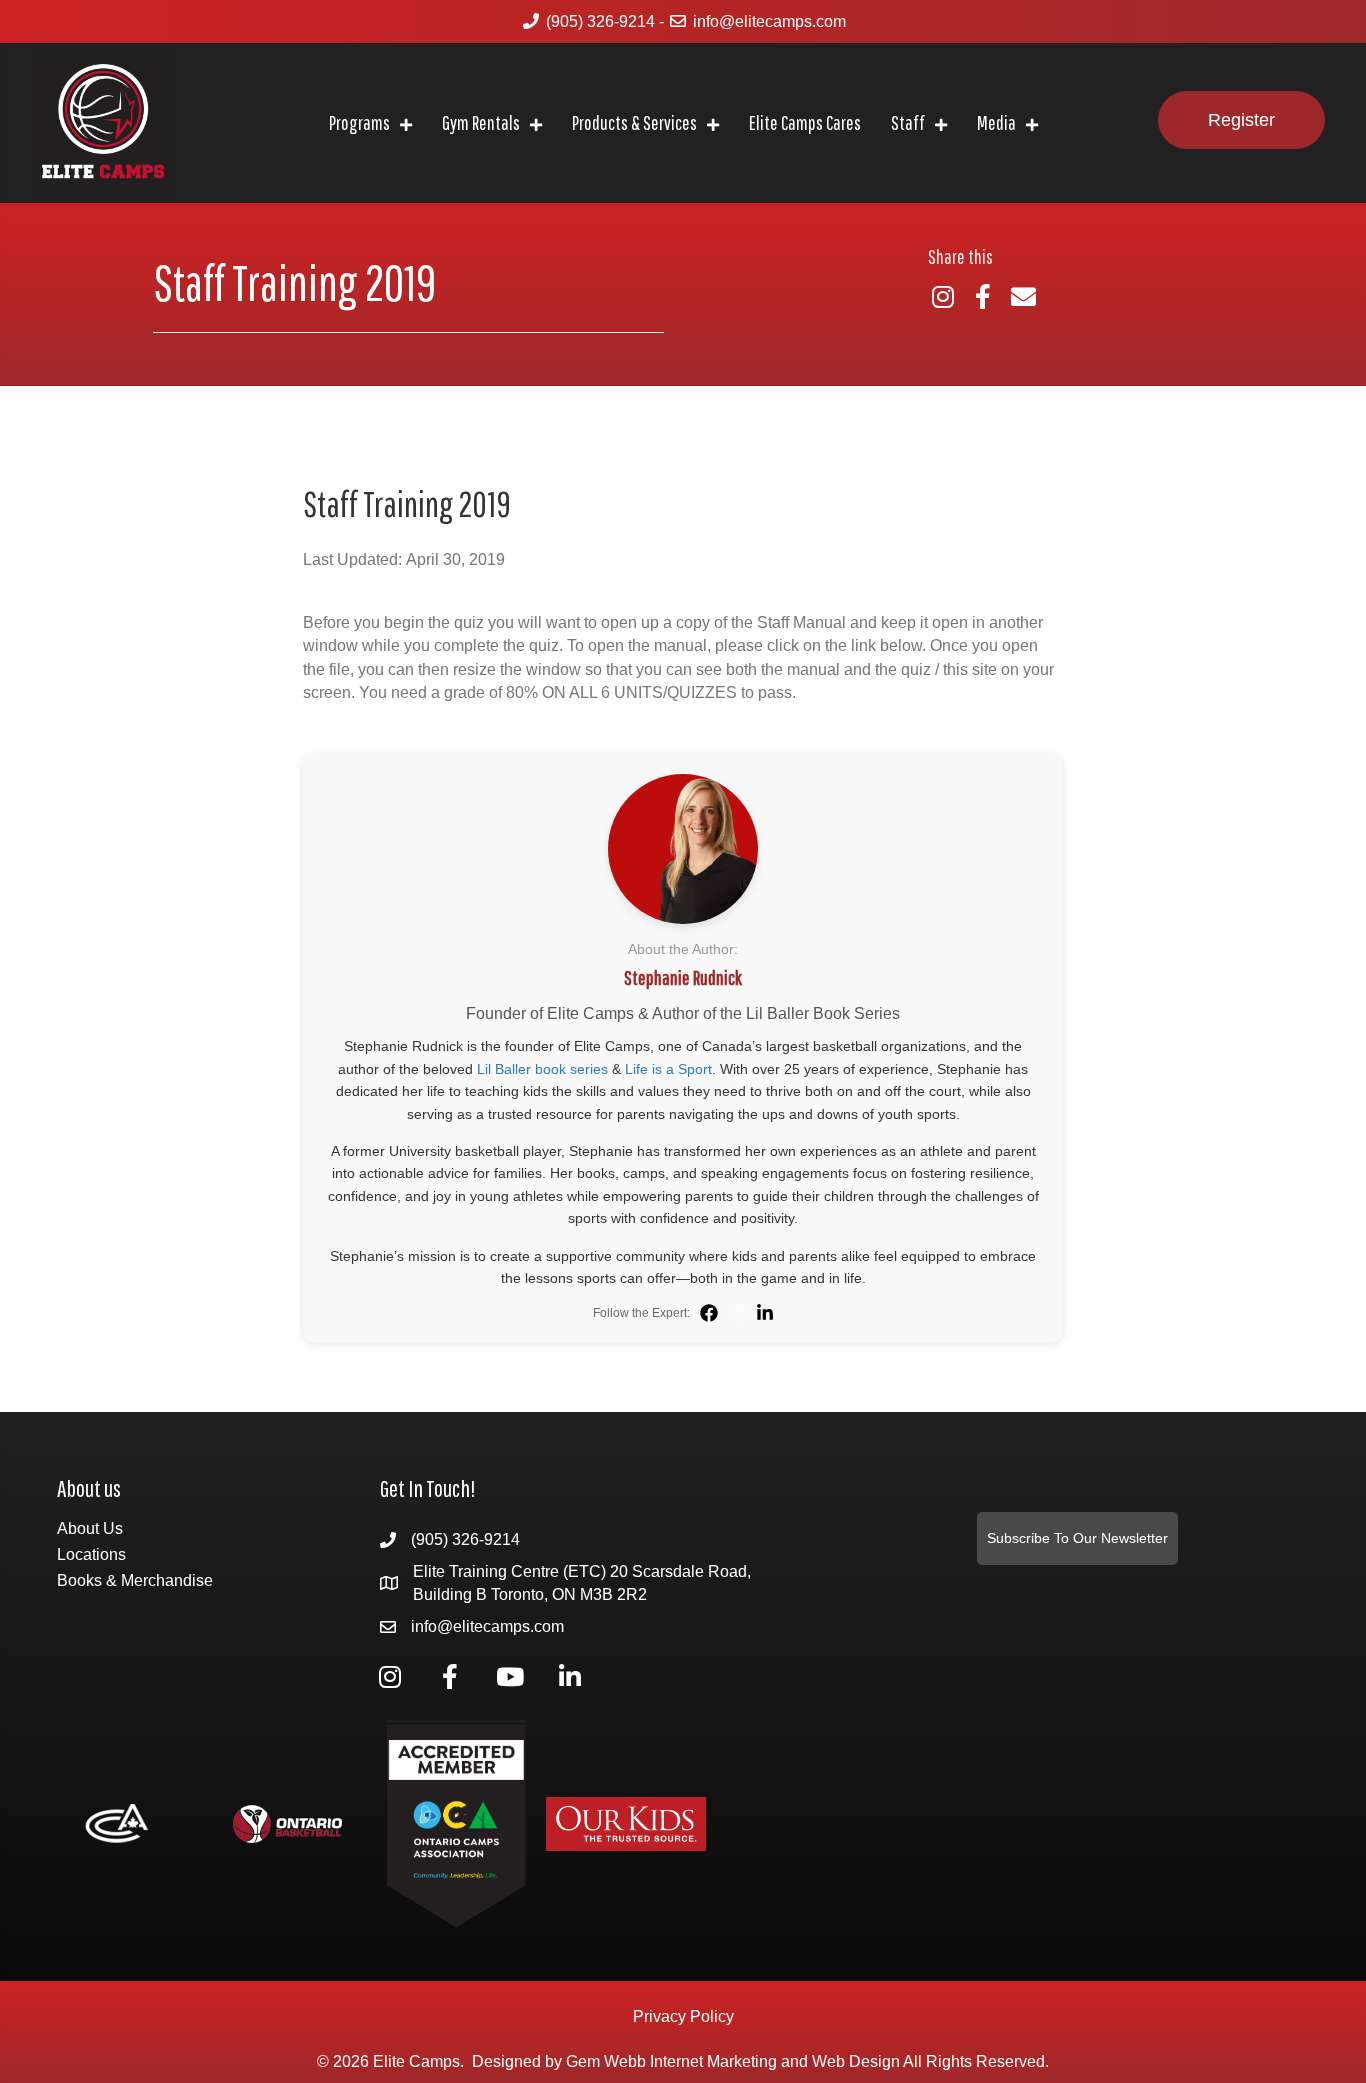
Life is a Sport (668, 1069)
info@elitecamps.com (769, 21)
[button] (1241, 120)
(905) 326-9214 (600, 21)
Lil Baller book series (542, 1069)
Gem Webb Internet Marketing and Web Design (733, 2061)
